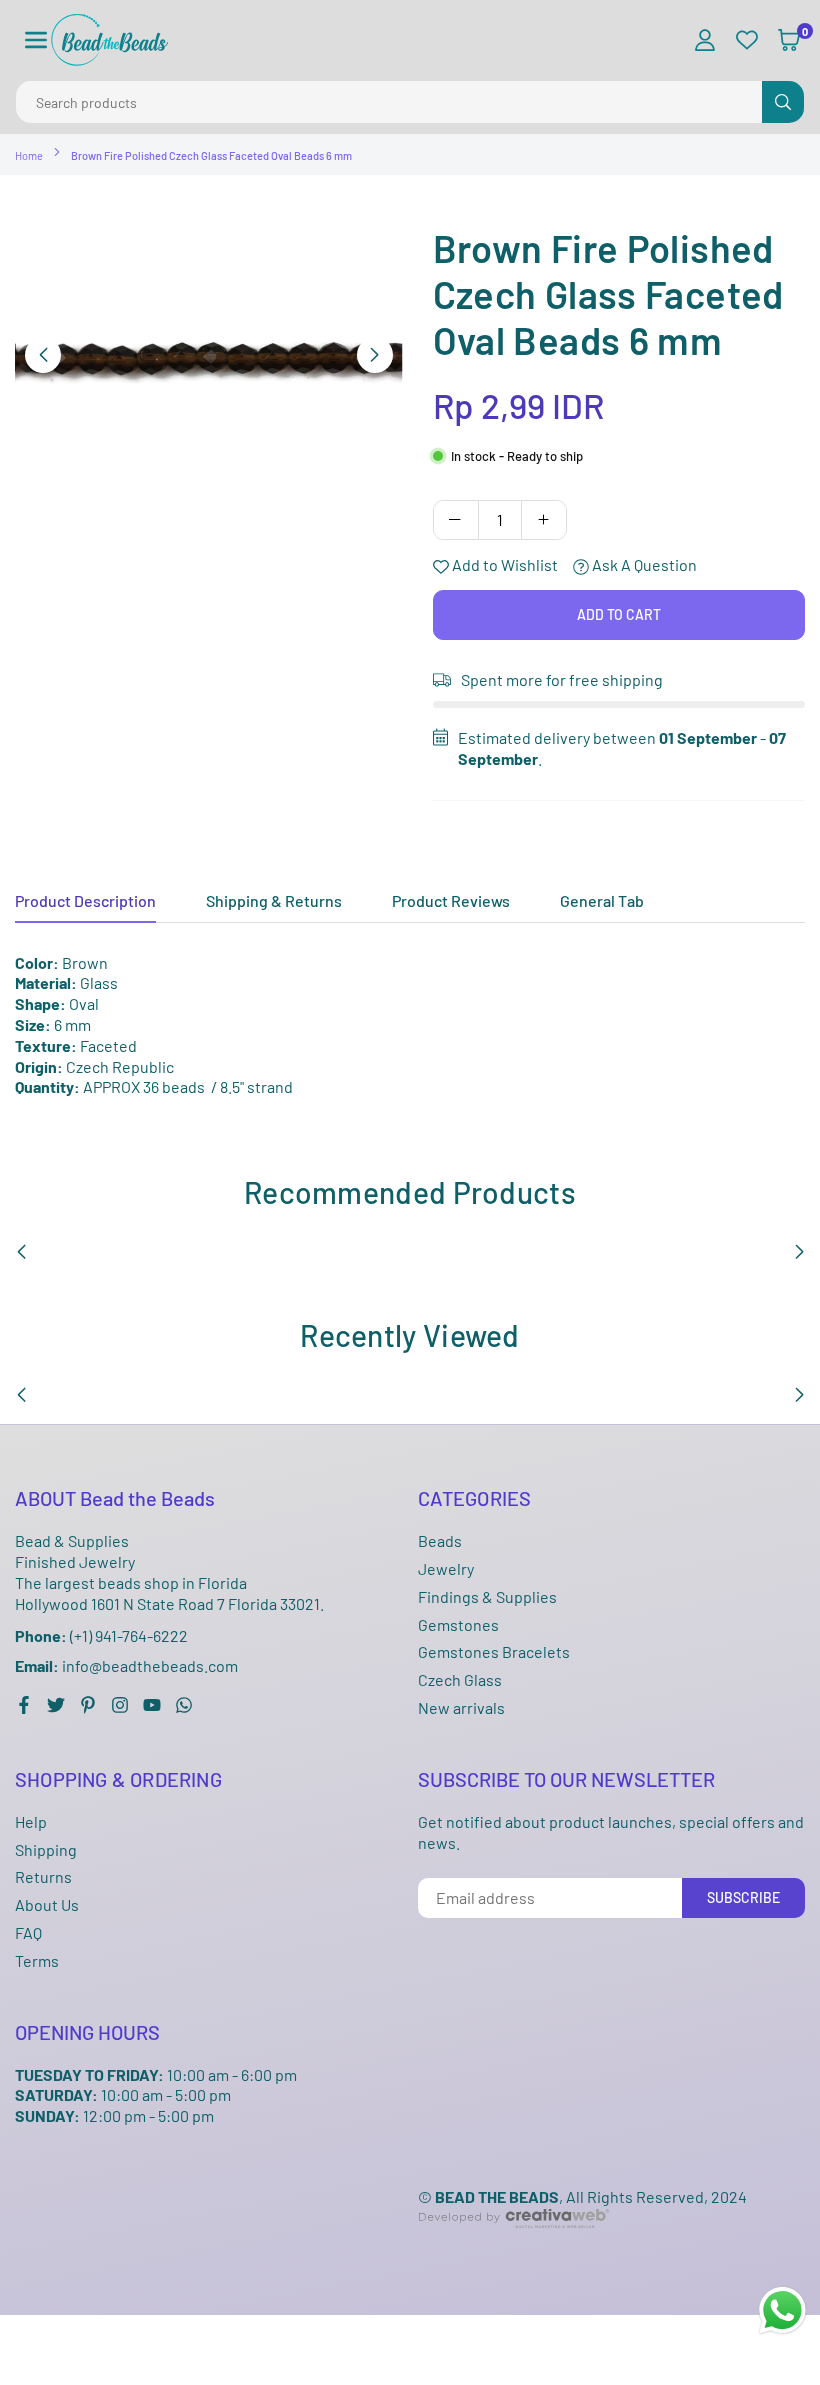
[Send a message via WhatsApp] (782, 2310)
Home (29, 155)
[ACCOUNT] (705, 40)
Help (31, 1821)
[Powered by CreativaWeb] (514, 2243)
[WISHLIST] (747, 40)
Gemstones (458, 1624)
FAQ (28, 1932)
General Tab (602, 900)
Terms (37, 1960)
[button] (36, 40)
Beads (440, 1540)
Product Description (85, 900)
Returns (43, 1876)
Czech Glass (460, 1679)
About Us (47, 1904)
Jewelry (446, 1568)
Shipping (46, 1849)
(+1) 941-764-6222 (101, 1635)
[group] (209, 354)
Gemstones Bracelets (494, 1651)
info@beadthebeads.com (126, 1666)
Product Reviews (451, 900)
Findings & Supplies (487, 1596)
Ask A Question (643, 564)
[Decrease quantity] (456, 520)
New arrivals (461, 1707)
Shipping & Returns (274, 900)
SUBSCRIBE (743, 1897)
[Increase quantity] (544, 520)
